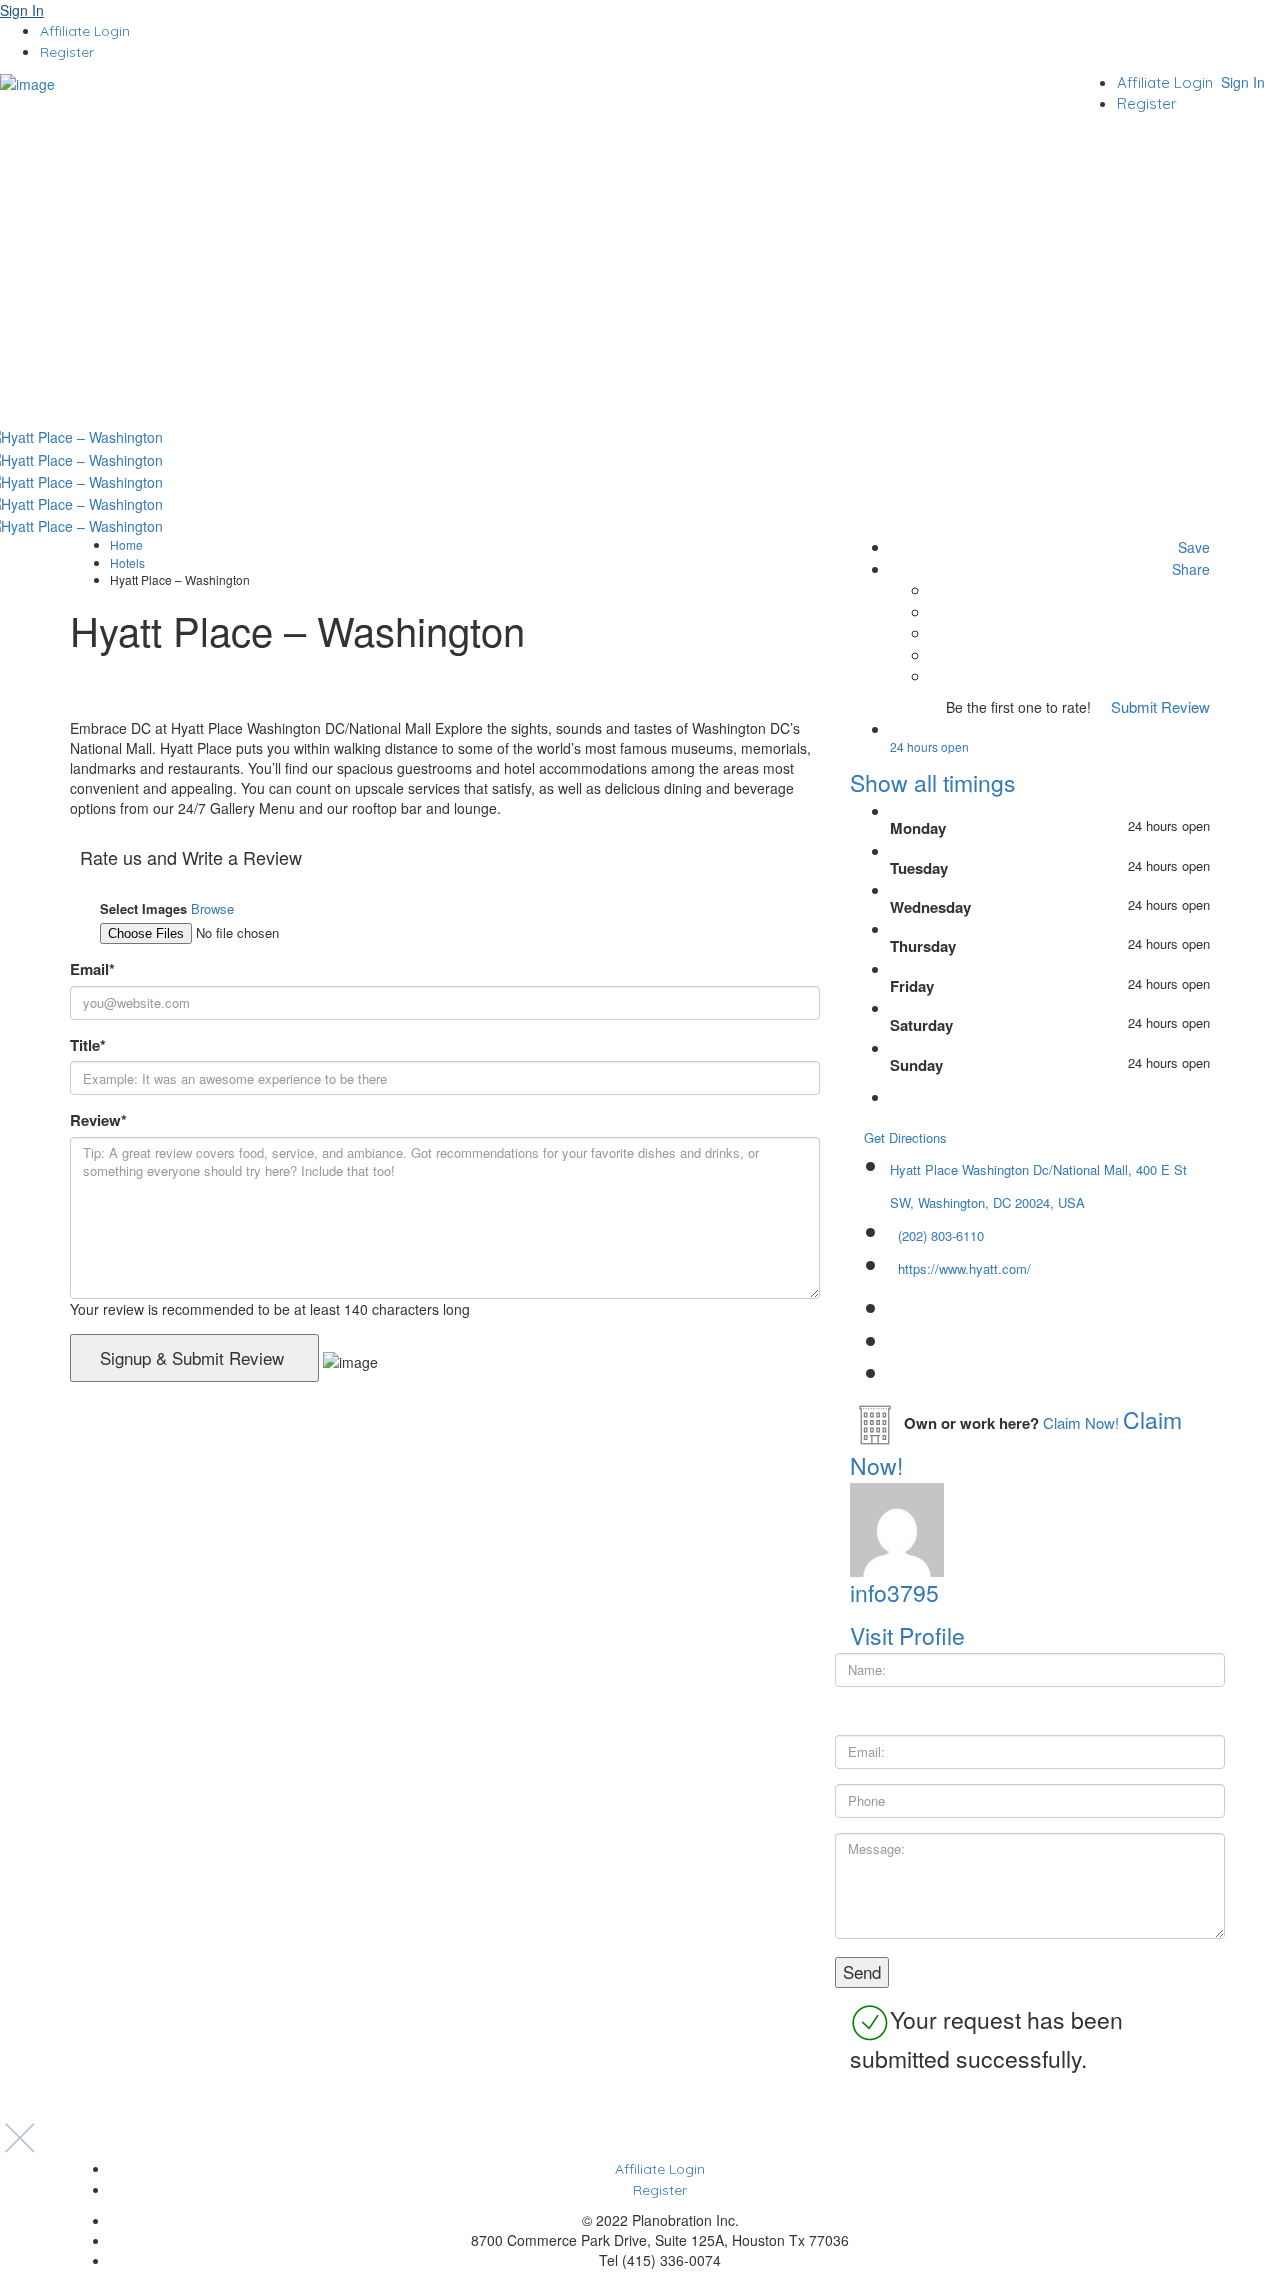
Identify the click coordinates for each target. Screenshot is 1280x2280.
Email (92, 969)
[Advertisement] (640, 275)
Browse (212, 908)
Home (126, 544)
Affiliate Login (85, 31)
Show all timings (933, 782)
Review (98, 1120)
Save (1192, 547)
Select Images (143, 909)
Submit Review (1158, 706)
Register (67, 52)
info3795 (894, 1592)
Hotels (127, 562)
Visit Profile (907, 1635)
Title (88, 1045)
